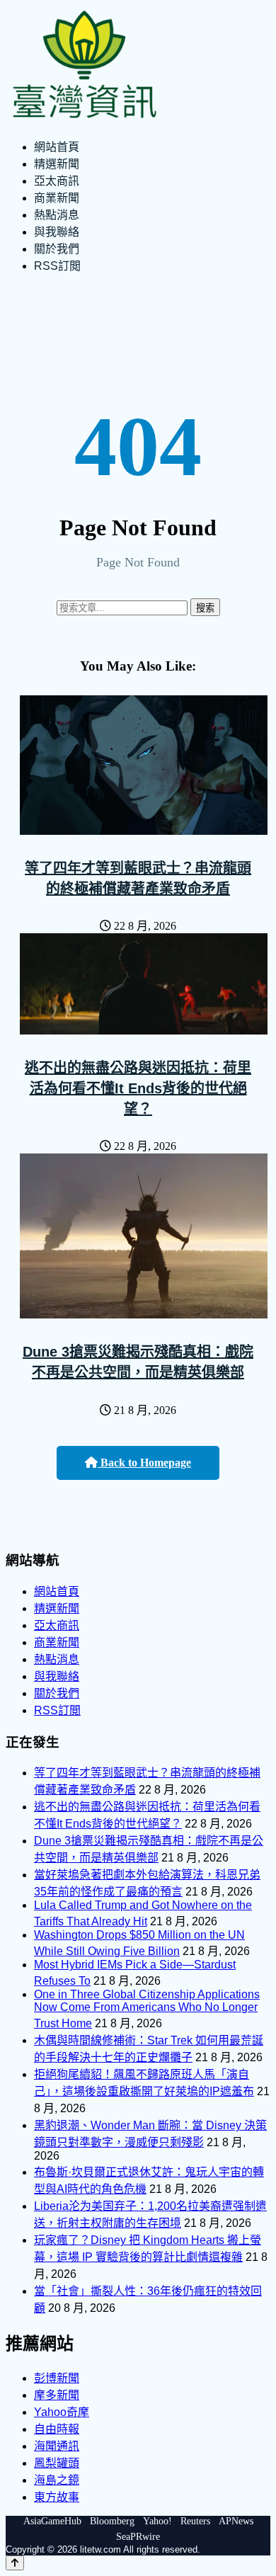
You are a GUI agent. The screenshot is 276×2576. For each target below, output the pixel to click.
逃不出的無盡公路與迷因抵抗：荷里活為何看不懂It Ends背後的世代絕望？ (138, 1088)
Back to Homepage (144, 1463)
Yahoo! (157, 2521)
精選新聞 (57, 164)
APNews (236, 2521)
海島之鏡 (57, 2480)
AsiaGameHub (52, 2521)
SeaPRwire (138, 2537)
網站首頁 (57, 147)
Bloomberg (112, 2521)
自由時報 (57, 2429)
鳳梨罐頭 (57, 2463)
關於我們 (57, 249)
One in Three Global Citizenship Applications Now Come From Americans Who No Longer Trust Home (147, 2009)
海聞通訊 (57, 2446)
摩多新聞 (57, 2395)
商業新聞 (57, 198)
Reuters (195, 2521)
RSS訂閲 (57, 266)
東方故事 (57, 2497)
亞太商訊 (57, 181)
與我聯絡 (57, 232)
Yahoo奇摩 (62, 2412)
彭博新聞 (57, 2378)
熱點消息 (57, 215)
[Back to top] (15, 2563)
